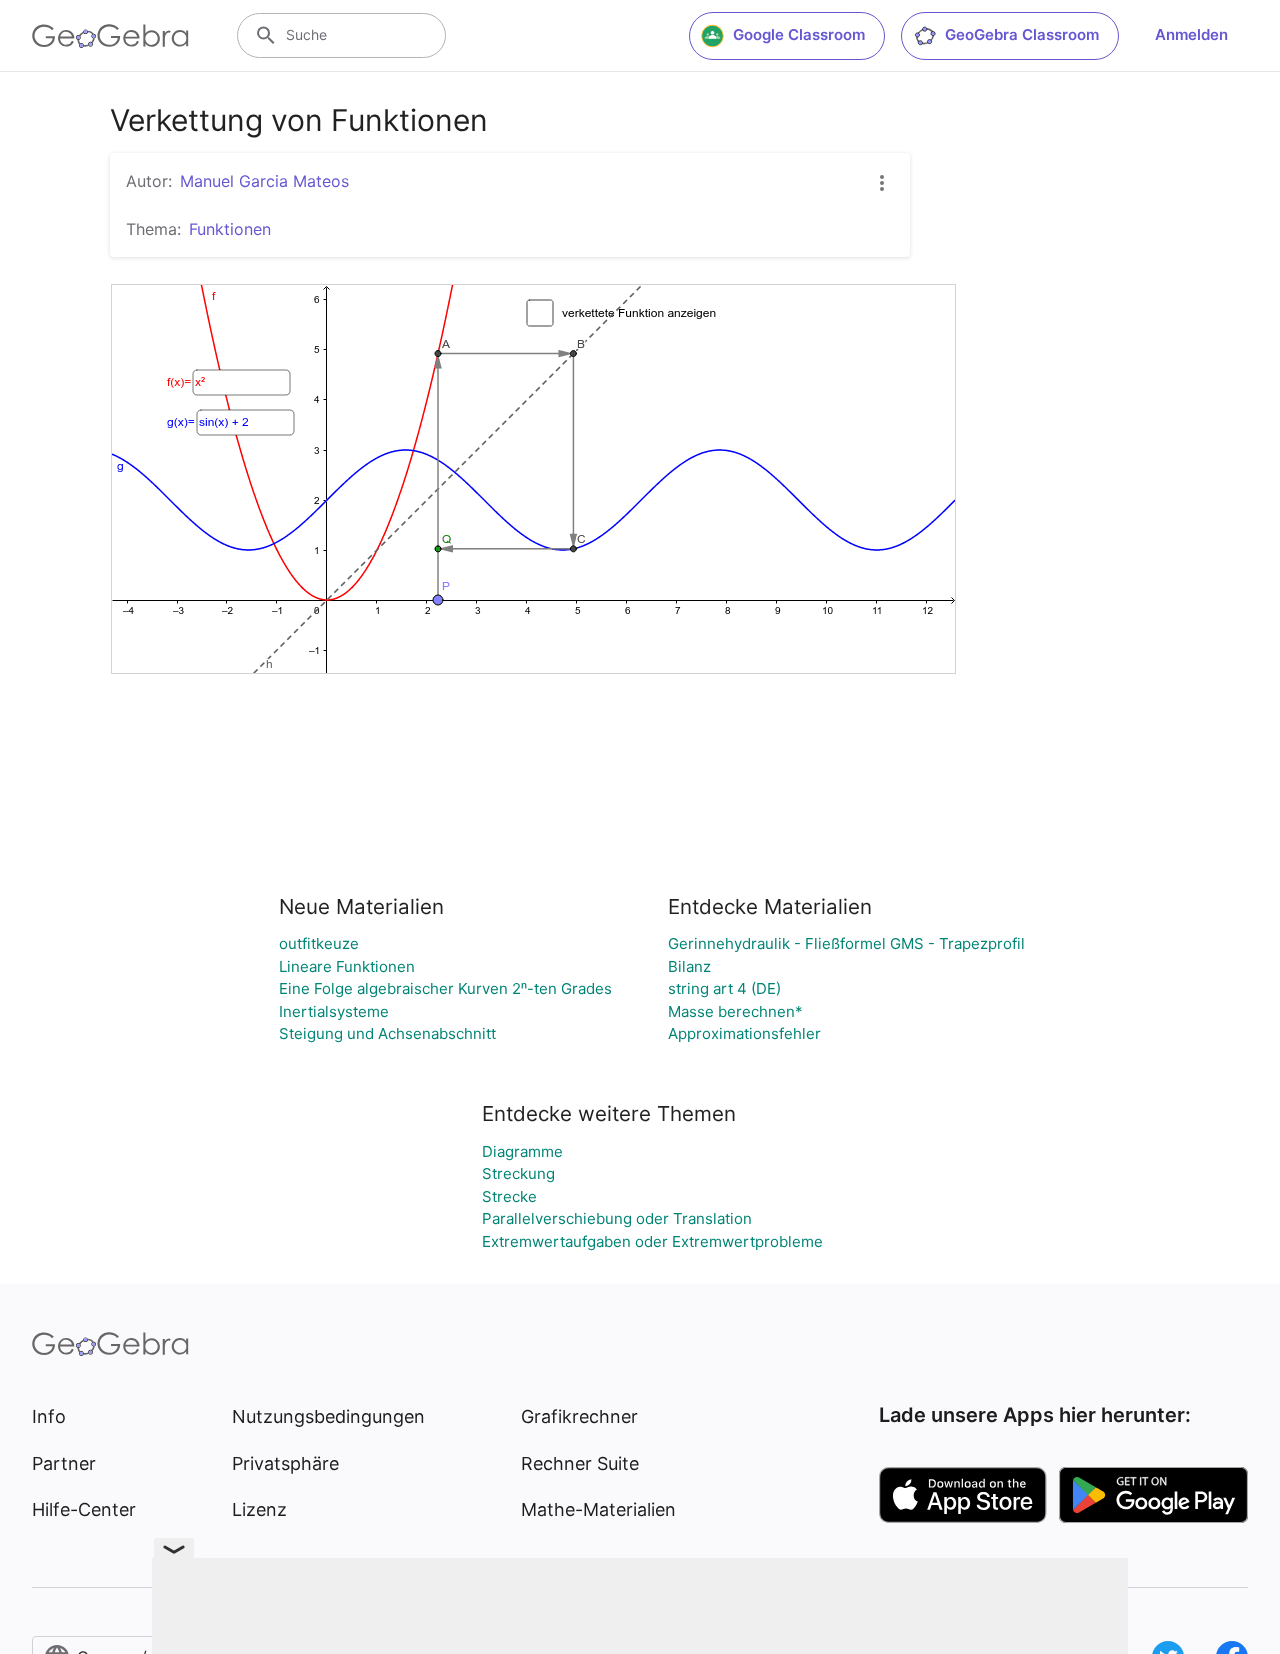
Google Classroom (799, 34)
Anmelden (1191, 34)
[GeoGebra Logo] (110, 36)
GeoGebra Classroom (1022, 34)
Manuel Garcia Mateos (264, 181)
